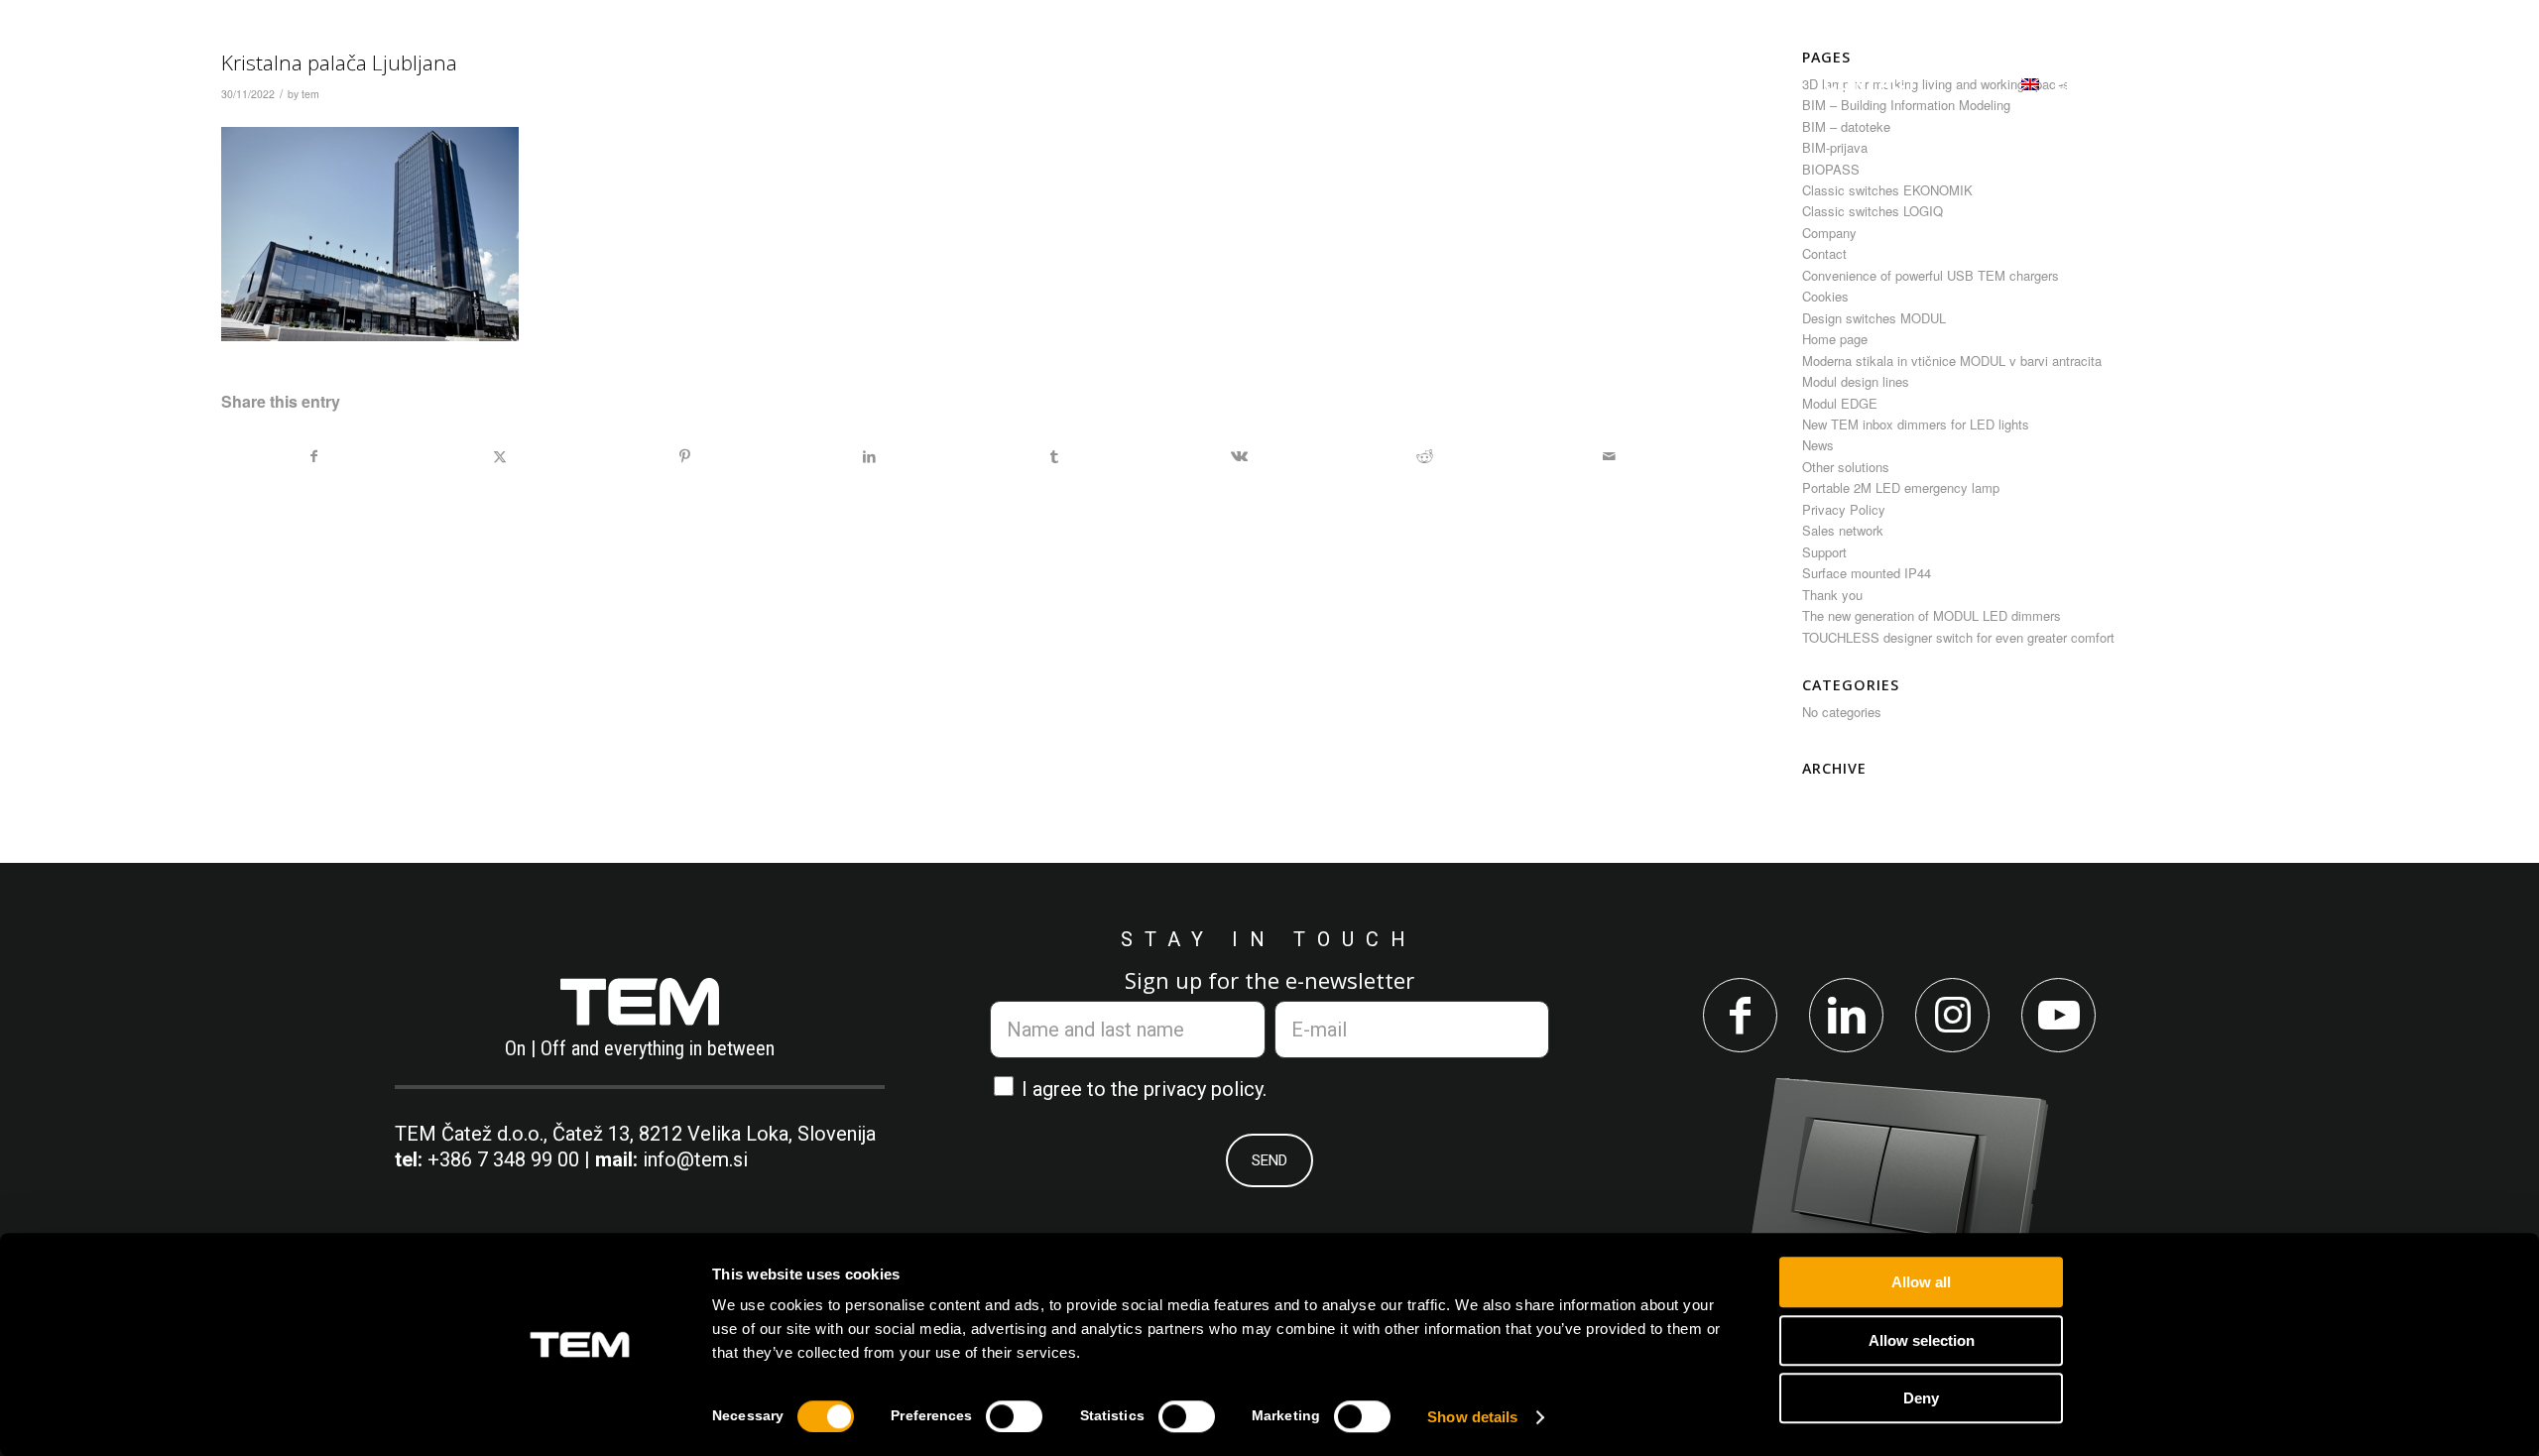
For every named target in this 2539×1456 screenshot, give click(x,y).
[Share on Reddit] (1424, 456)
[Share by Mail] (1609, 456)
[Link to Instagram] (1952, 1015)
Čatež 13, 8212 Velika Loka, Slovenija (714, 1134)
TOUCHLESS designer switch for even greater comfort (1958, 637)
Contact (1824, 253)
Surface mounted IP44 (1867, 573)
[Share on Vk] (1239, 456)
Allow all (1921, 1282)
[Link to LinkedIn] (1846, 1015)
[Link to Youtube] (2058, 1015)
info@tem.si (695, 1159)
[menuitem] (953, 83)
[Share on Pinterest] (685, 456)
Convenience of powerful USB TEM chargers (1931, 275)
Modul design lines (1856, 381)
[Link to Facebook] (1740, 1015)
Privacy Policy (1844, 509)
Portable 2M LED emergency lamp (1901, 487)
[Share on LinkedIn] (869, 456)
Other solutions (1846, 467)
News (1818, 445)
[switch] (1014, 1416)
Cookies (1825, 296)
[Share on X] (499, 456)
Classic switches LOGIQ (1873, 211)
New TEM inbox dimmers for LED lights (1916, 424)
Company (1829, 233)
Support (1824, 552)
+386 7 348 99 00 (503, 1159)
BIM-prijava (1835, 147)
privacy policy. (1205, 1089)
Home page (1835, 339)
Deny (1921, 1398)
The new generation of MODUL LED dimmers (1932, 615)
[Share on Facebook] (314, 456)
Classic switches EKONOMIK (1887, 190)
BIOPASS (1831, 169)
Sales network (1843, 530)
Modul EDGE (1840, 403)
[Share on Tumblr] (1055, 456)
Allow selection (1922, 1340)
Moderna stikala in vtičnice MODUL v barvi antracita (1952, 361)
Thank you (1832, 595)
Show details (1472, 1417)
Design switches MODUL (1874, 318)
